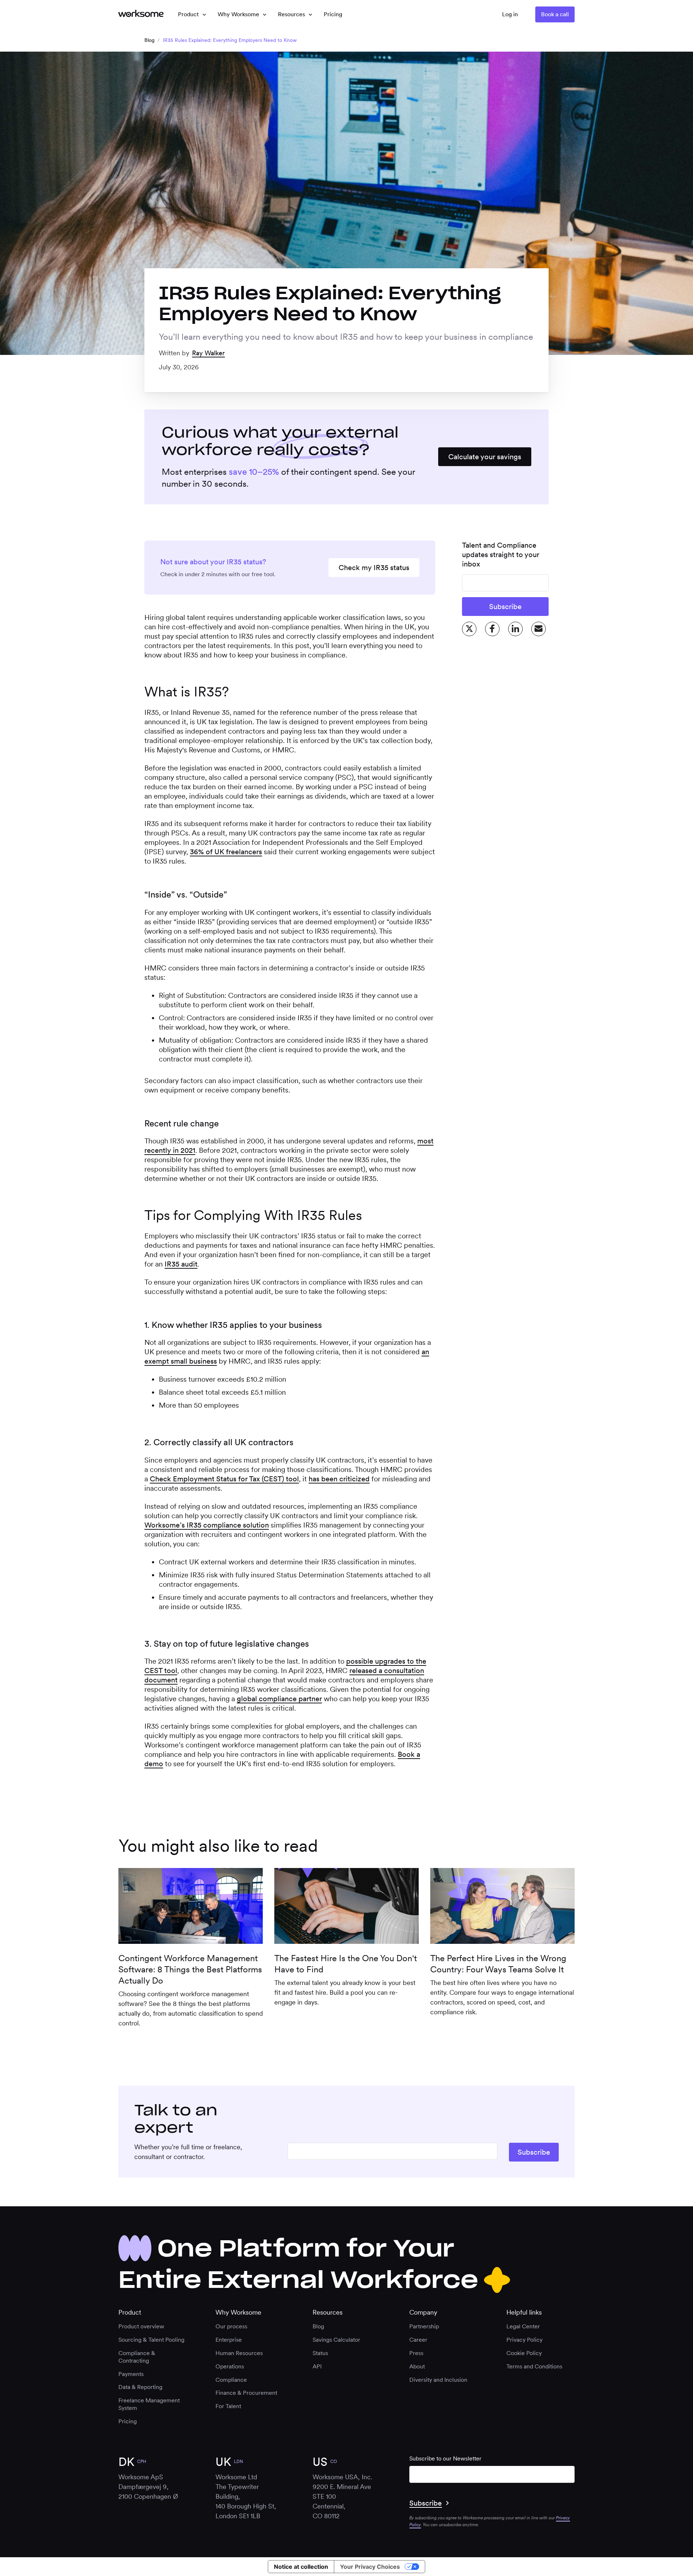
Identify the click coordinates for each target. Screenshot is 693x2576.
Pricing (128, 2421)
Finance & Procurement (246, 2393)
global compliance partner (279, 1699)
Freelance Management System (149, 2404)
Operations (230, 2366)
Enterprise (229, 2340)
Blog (149, 40)
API (317, 2366)
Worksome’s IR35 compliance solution (207, 1525)
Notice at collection (301, 2567)
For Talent (228, 2406)
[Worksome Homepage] (141, 14)
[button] (192, 14)
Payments (131, 2374)
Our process (231, 2326)
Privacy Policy (524, 2340)
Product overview (141, 2326)
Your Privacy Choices (370, 2567)
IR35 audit (181, 1264)
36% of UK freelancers (226, 852)
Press (416, 2353)
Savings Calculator (336, 2340)
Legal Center (523, 2326)
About (417, 2366)
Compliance (231, 2380)
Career (418, 2340)
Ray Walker (208, 353)
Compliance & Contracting (137, 2357)
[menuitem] (333, 14)
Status (320, 2353)
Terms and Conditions (534, 2366)
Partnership (424, 2326)
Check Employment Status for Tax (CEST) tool (224, 1479)
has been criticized (339, 1479)
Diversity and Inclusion (438, 2380)
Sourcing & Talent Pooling (151, 2340)
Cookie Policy (524, 2353)
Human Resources (239, 2353)
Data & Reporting (140, 2387)
